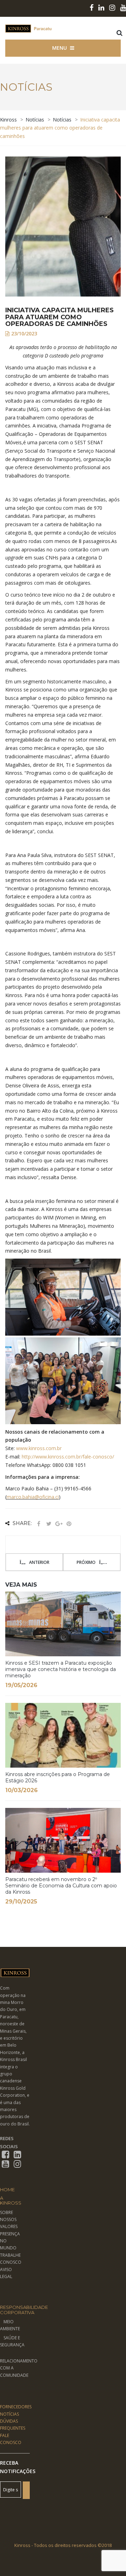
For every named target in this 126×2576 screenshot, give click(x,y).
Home (7, 2189)
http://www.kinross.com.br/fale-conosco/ (68, 1457)
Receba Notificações (15, 2467)
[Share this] (38, 1524)
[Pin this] (69, 1524)
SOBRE (6, 2212)
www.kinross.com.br (39, 1448)
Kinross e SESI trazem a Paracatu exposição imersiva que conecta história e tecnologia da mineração (61, 1669)
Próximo (86, 1562)
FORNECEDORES (16, 2407)
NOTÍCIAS (9, 2414)
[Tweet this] (49, 1524)
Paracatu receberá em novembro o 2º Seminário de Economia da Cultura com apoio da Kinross (61, 1886)
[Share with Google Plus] (59, 1524)
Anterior (39, 1562)
